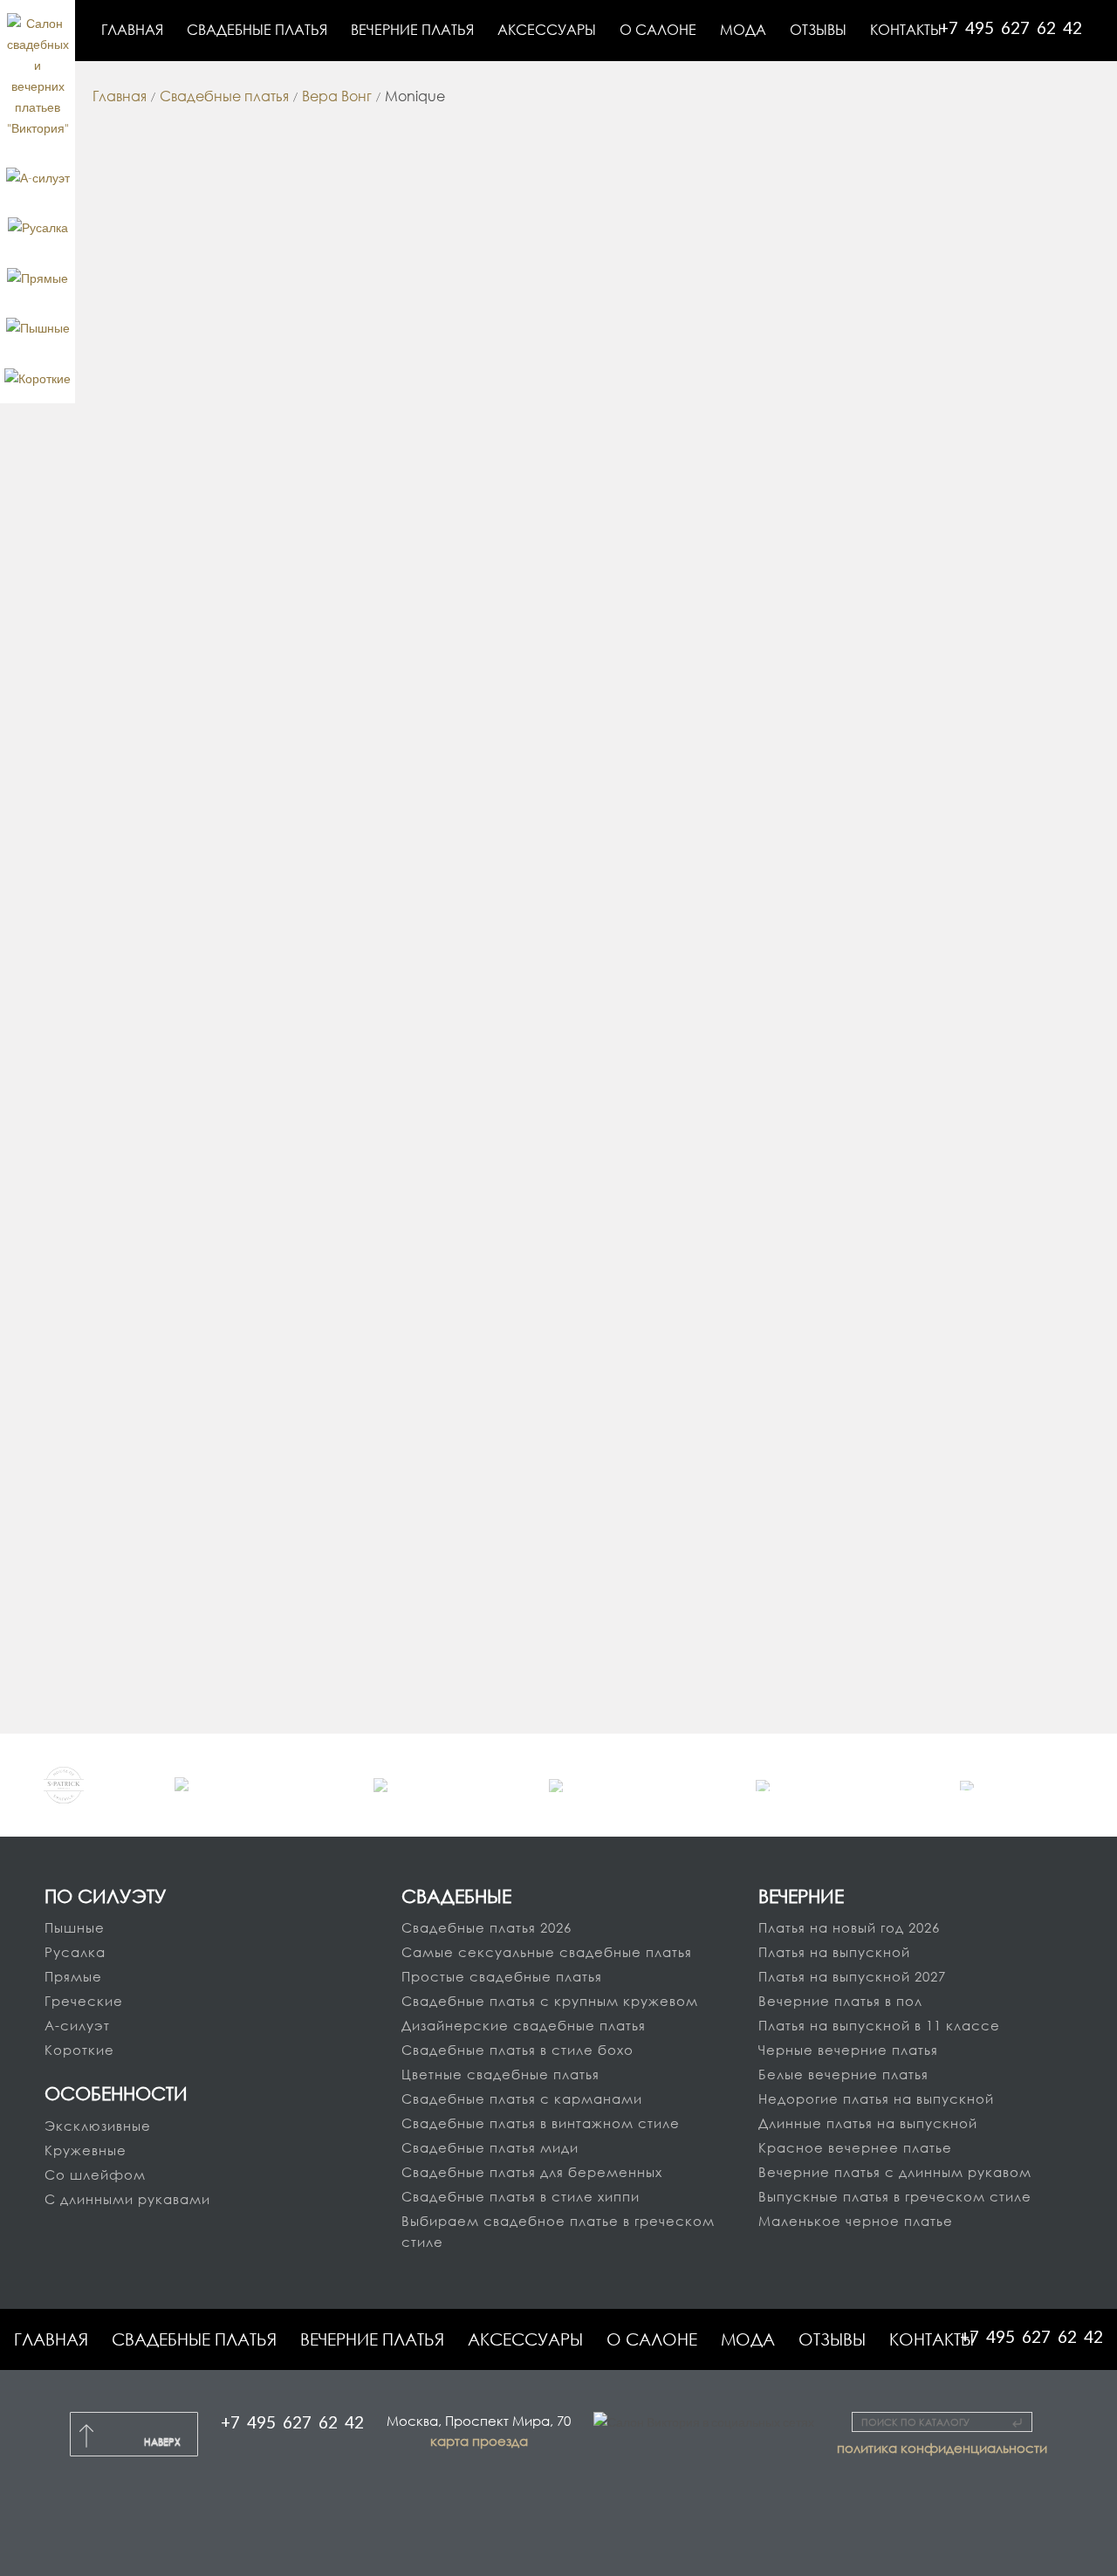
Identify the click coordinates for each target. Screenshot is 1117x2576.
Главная (51, 2339)
